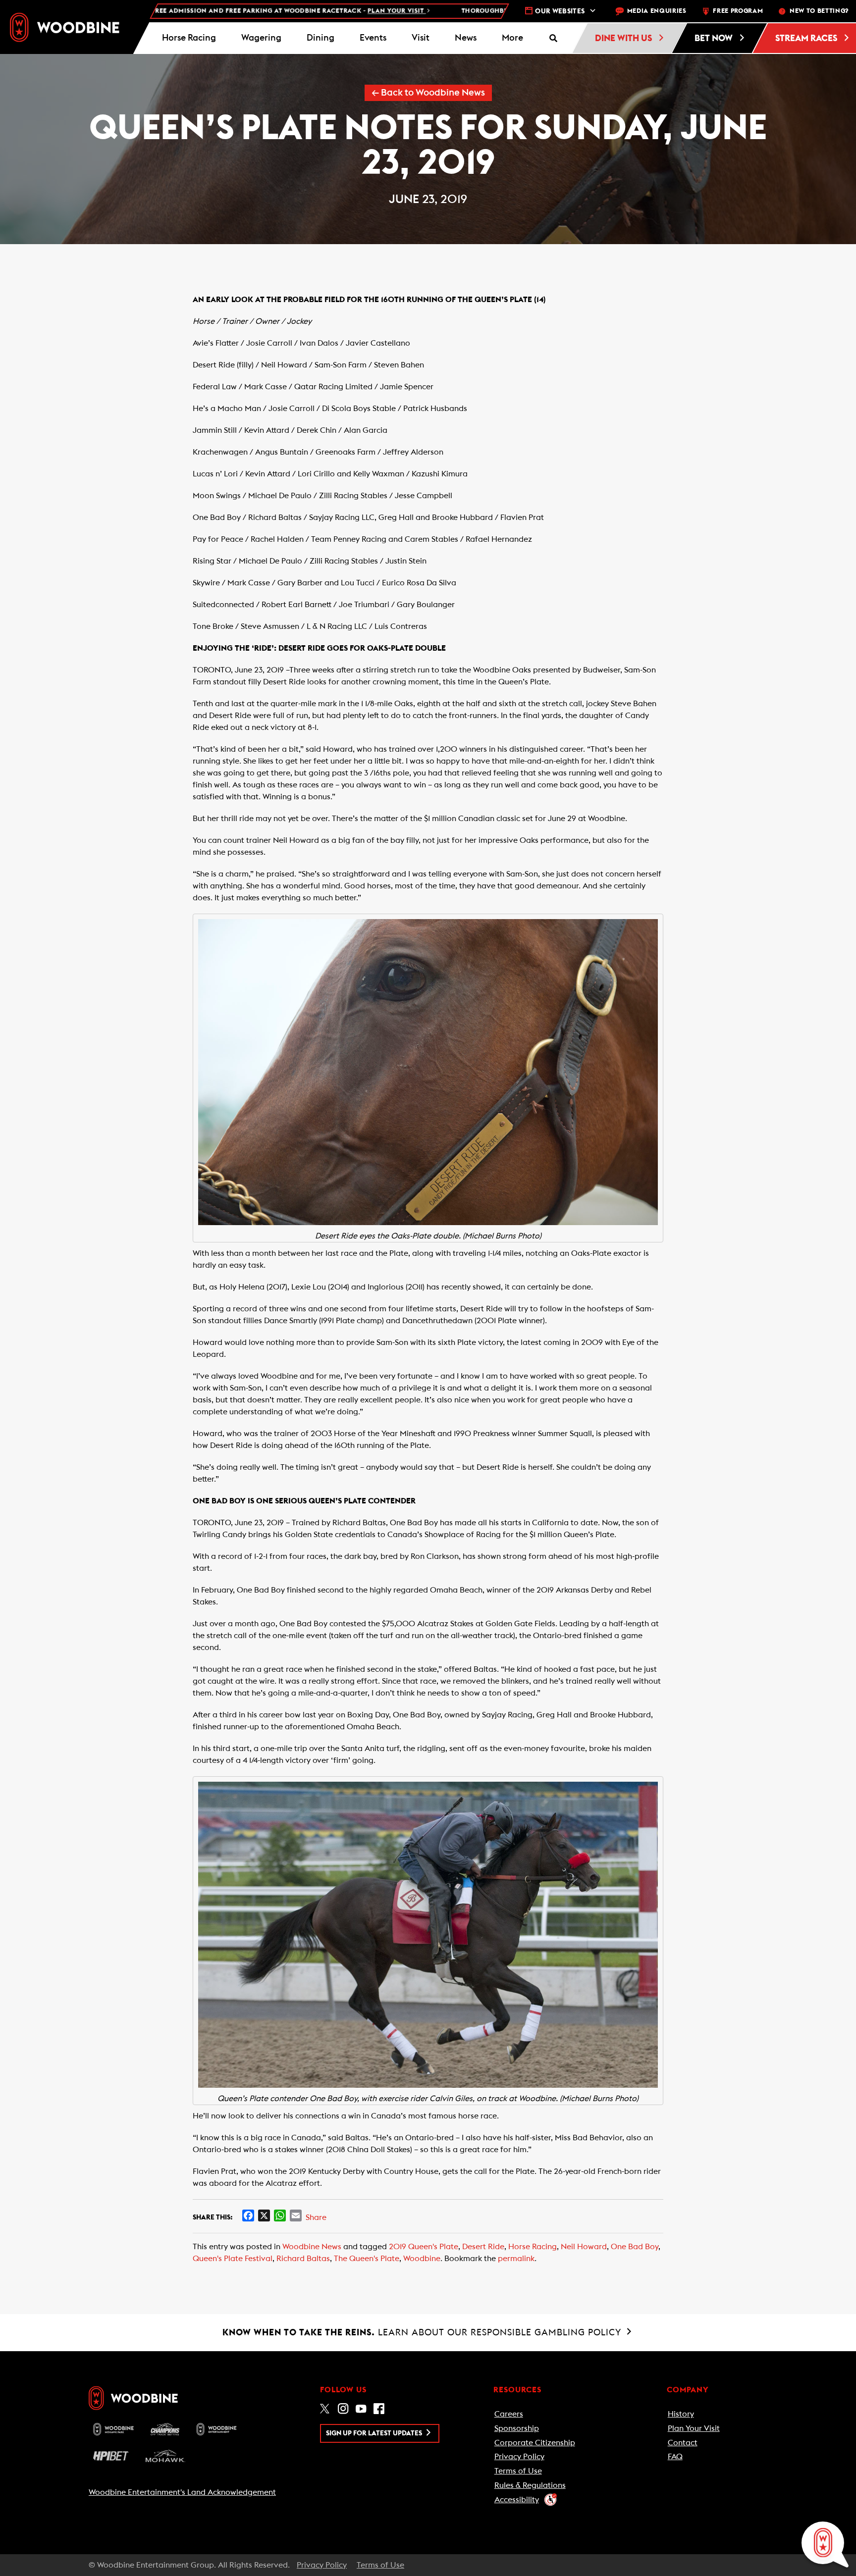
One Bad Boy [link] (635, 2247)
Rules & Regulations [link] (530, 2485)
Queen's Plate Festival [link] (233, 2259)
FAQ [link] (675, 2457)
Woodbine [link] (422, 2259)
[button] (512, 38)
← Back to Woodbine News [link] (428, 93)
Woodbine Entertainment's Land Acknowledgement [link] (182, 2492)
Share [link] (316, 2217)
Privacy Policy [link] (519, 2457)
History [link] (681, 2414)
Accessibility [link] (517, 2500)
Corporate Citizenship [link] (535, 2443)
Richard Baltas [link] (303, 2259)
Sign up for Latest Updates (375, 2433)
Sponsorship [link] (517, 2428)
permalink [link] (516, 2259)
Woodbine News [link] (312, 2247)
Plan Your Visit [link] (694, 2428)
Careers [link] (509, 2414)
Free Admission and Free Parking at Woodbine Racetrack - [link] (204, 11)
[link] (65, 27)
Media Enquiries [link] (657, 11)
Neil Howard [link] (584, 2247)
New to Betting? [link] (819, 11)
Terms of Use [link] (518, 2471)
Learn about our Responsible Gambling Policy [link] (423, 2332)
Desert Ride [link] (483, 2247)
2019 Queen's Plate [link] (424, 2247)
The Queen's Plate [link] (367, 2259)
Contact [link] (683, 2443)
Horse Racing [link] (533, 2247)
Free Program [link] (738, 11)
